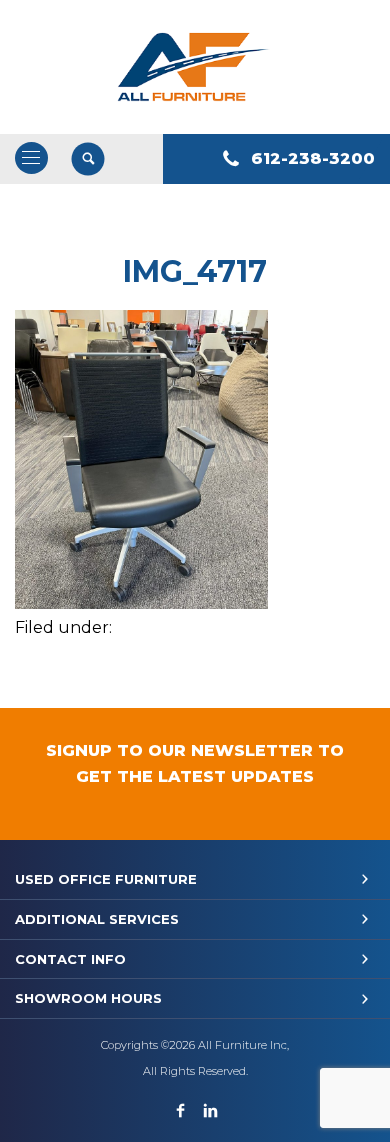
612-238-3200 (313, 158)
